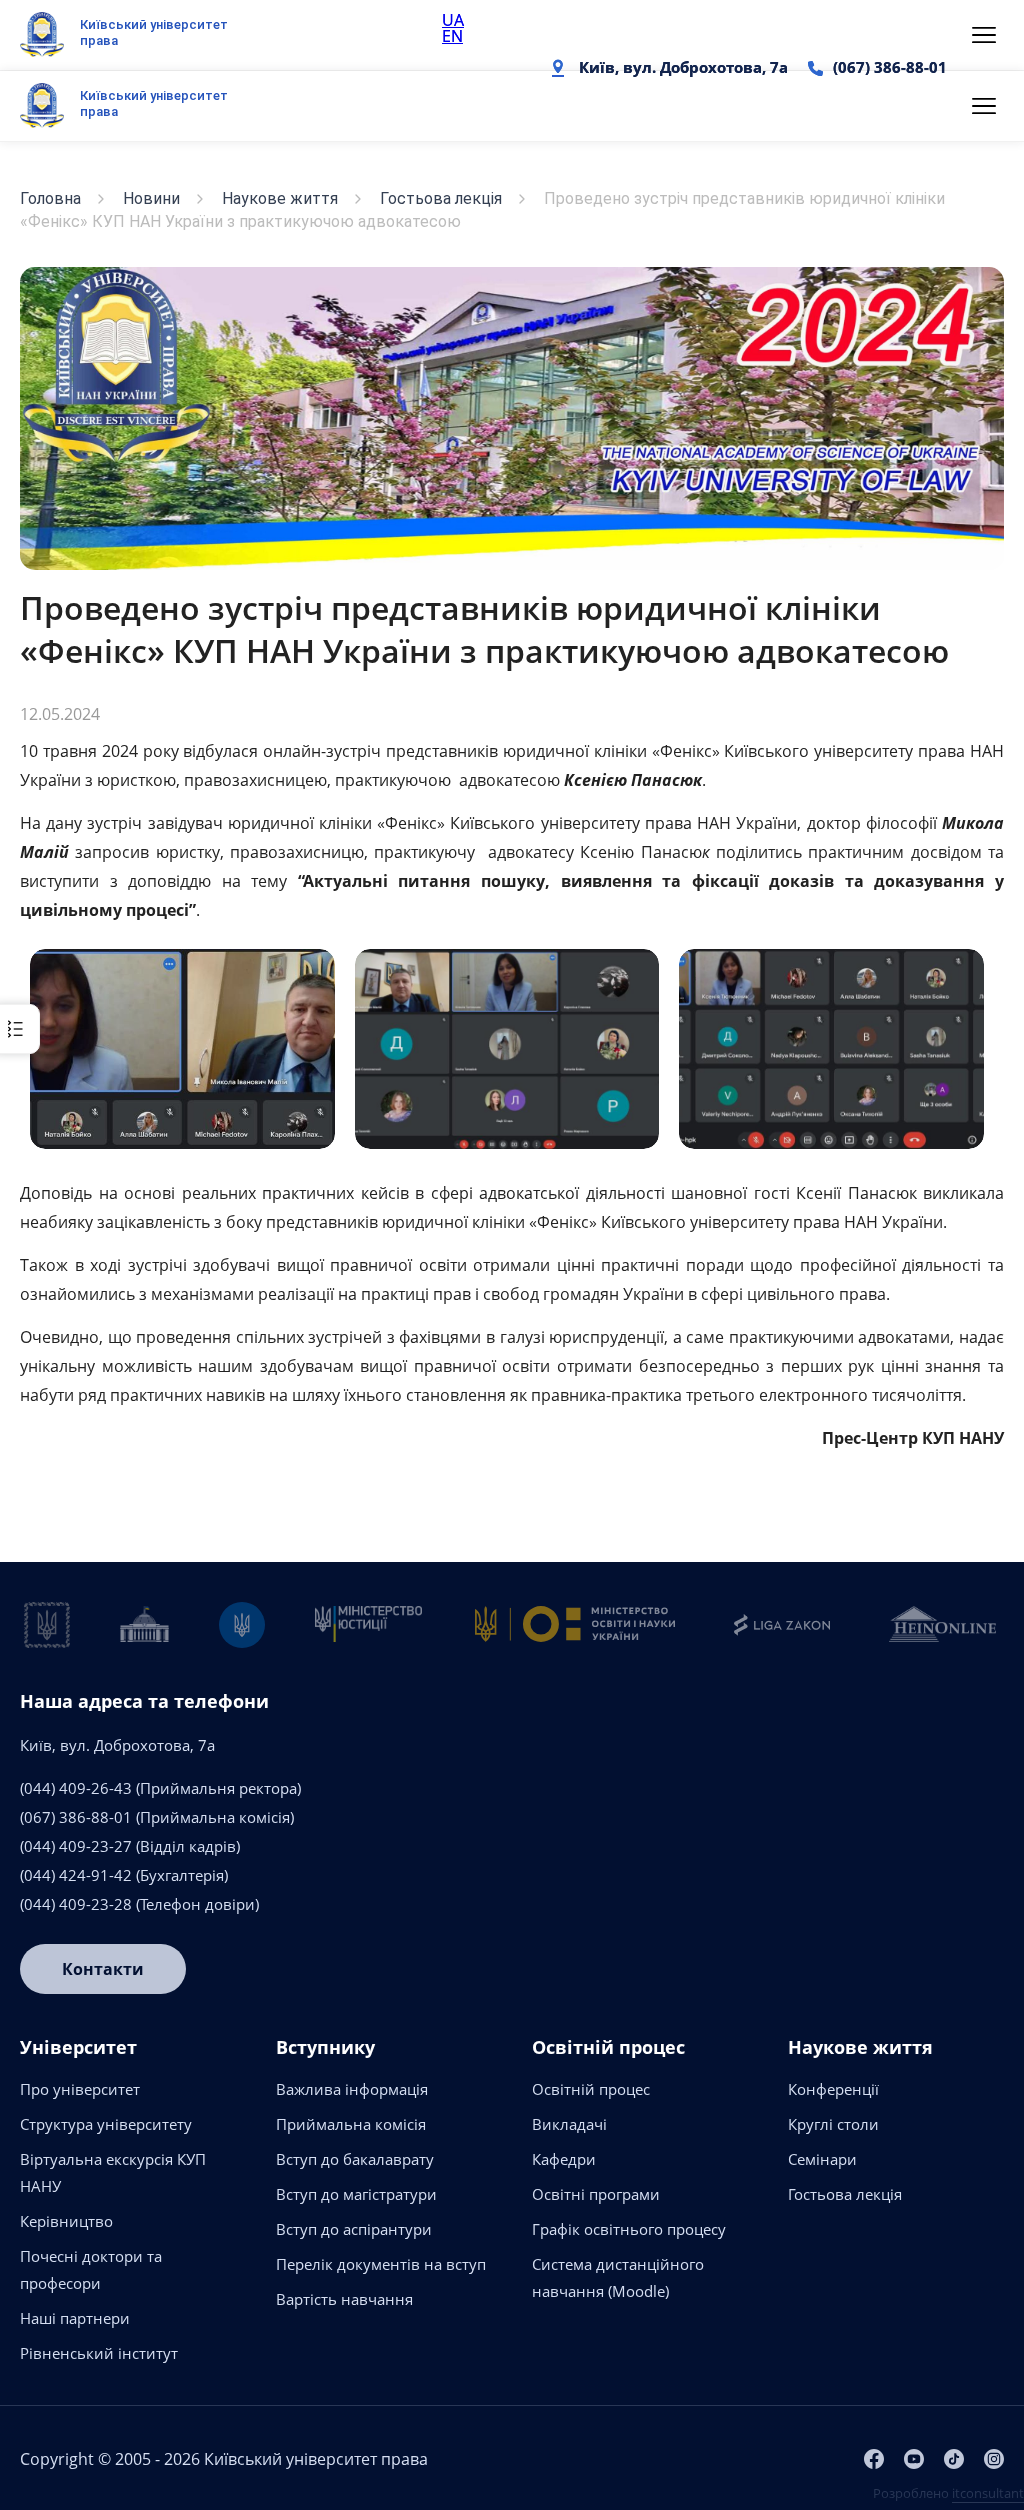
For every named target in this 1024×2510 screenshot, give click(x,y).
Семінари (822, 2159)
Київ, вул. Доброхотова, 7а (683, 67)
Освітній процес (591, 2089)
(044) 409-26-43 (76, 1788)
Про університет (80, 2089)
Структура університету (106, 2124)
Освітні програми (596, 2194)
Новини (151, 198)
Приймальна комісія (351, 2124)
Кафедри (564, 2159)
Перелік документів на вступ (381, 2264)
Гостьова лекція (441, 198)
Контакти (103, 1969)
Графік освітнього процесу (629, 2229)
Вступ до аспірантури (354, 2229)
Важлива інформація (352, 2089)
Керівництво (66, 2221)
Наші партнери (75, 2318)
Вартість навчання (344, 2299)
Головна (50, 198)
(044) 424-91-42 (76, 1875)
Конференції (833, 2089)
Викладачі (569, 2124)
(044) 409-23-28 (76, 1904)
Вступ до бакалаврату (355, 2159)
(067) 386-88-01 (890, 67)
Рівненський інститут (99, 2353)
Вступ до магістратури (356, 2194)
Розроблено (948, 2493)
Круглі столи (833, 2124)
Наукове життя (280, 198)
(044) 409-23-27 (76, 1846)
